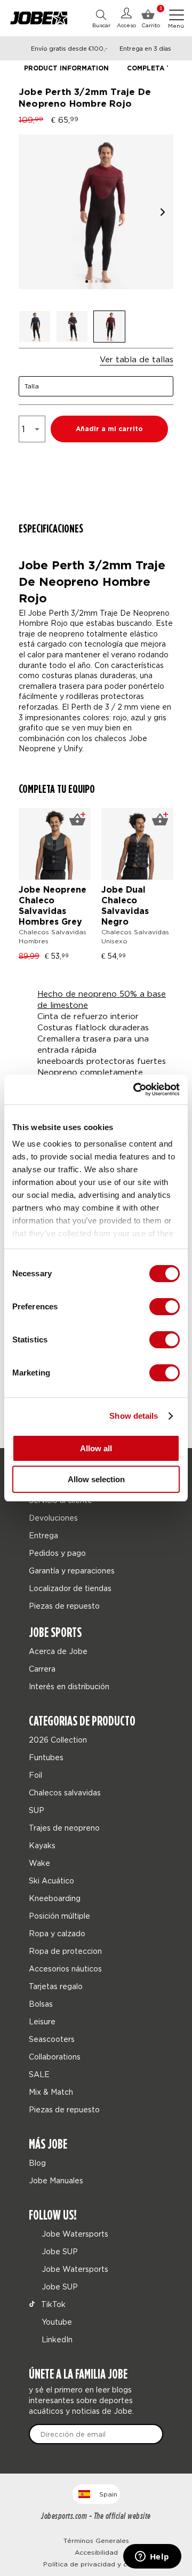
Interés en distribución (69, 1686)
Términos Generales (96, 2541)
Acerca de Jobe (58, 1651)
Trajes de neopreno (64, 1828)
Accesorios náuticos (65, 1969)
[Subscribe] (150, 2434)
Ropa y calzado (57, 1933)
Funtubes (46, 1757)
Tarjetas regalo (56, 1986)
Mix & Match (51, 2092)
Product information (66, 69)
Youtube (56, 2322)
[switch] (165, 1307)
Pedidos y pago (57, 1553)
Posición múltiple (59, 1916)
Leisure (42, 2021)
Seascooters (52, 2039)
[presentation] (161, 888)
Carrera (42, 1669)
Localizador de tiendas (71, 1588)
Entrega (43, 1535)
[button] (163, 212)
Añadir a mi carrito (109, 429)
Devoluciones (53, 1518)
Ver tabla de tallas (137, 359)
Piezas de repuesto (64, 1606)
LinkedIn (56, 2339)
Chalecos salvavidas (65, 1792)
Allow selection (96, 1479)
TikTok (52, 2304)
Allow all (96, 1448)
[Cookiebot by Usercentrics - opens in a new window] (135, 1090)
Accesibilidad (96, 2552)
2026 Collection (58, 1740)
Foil (35, 1775)
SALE (39, 2074)
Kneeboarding (55, 1898)
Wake (39, 1863)
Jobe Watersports (74, 2234)
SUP (37, 1810)
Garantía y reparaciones (72, 1571)
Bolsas (41, 2004)
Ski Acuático (51, 1881)
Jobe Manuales (56, 2180)
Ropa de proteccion (65, 1951)
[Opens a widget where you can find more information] (152, 2557)
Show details (134, 1416)
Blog (37, 2163)
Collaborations (55, 2057)
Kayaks (42, 1845)
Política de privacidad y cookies (96, 2564)
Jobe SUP (59, 2251)
